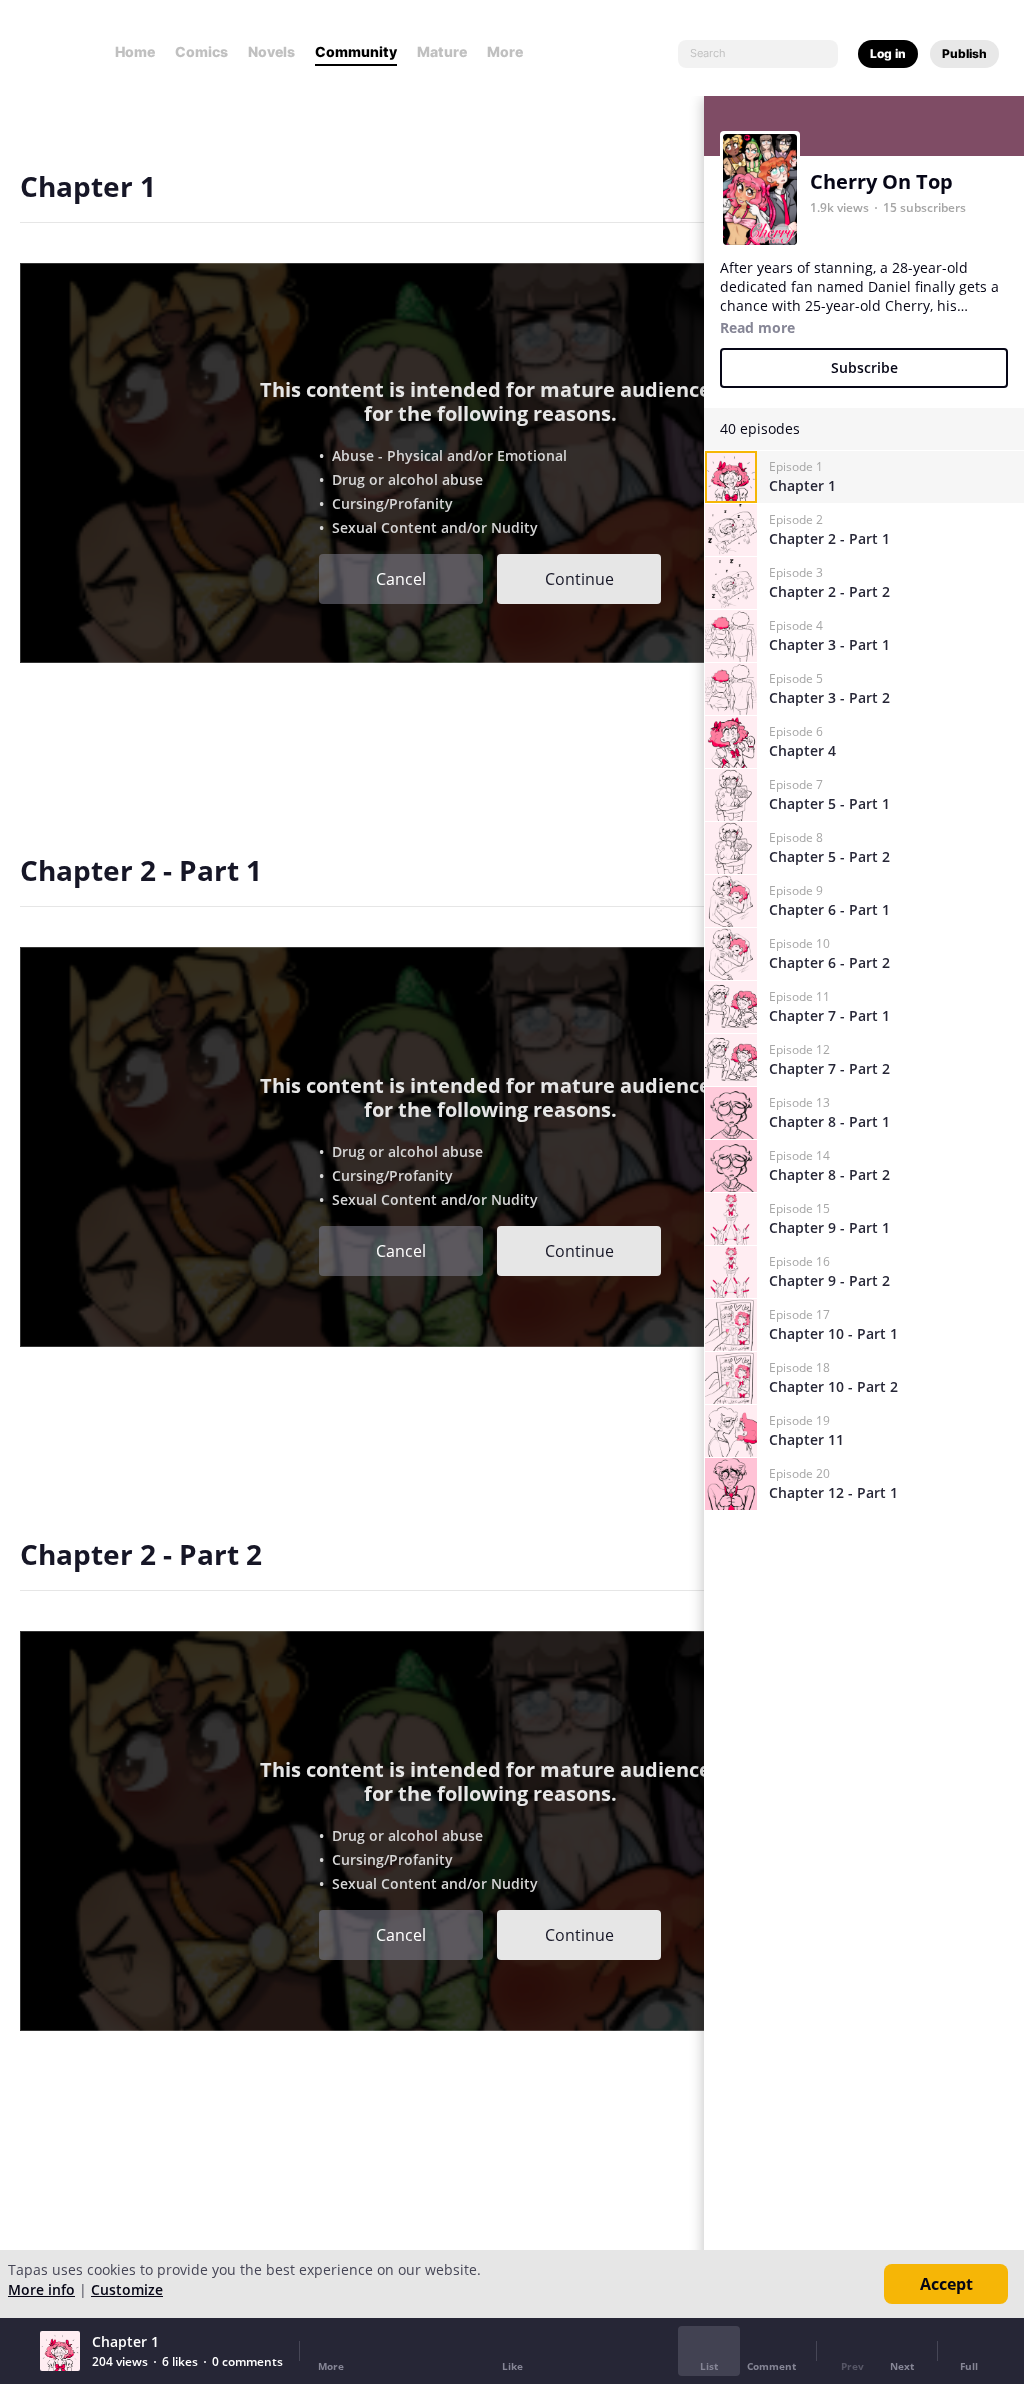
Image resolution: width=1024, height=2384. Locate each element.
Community (356, 51)
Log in (888, 53)
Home (135, 51)
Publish (964, 53)
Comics (201, 51)
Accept (946, 2284)
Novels (271, 51)
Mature (442, 51)
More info (41, 2289)
